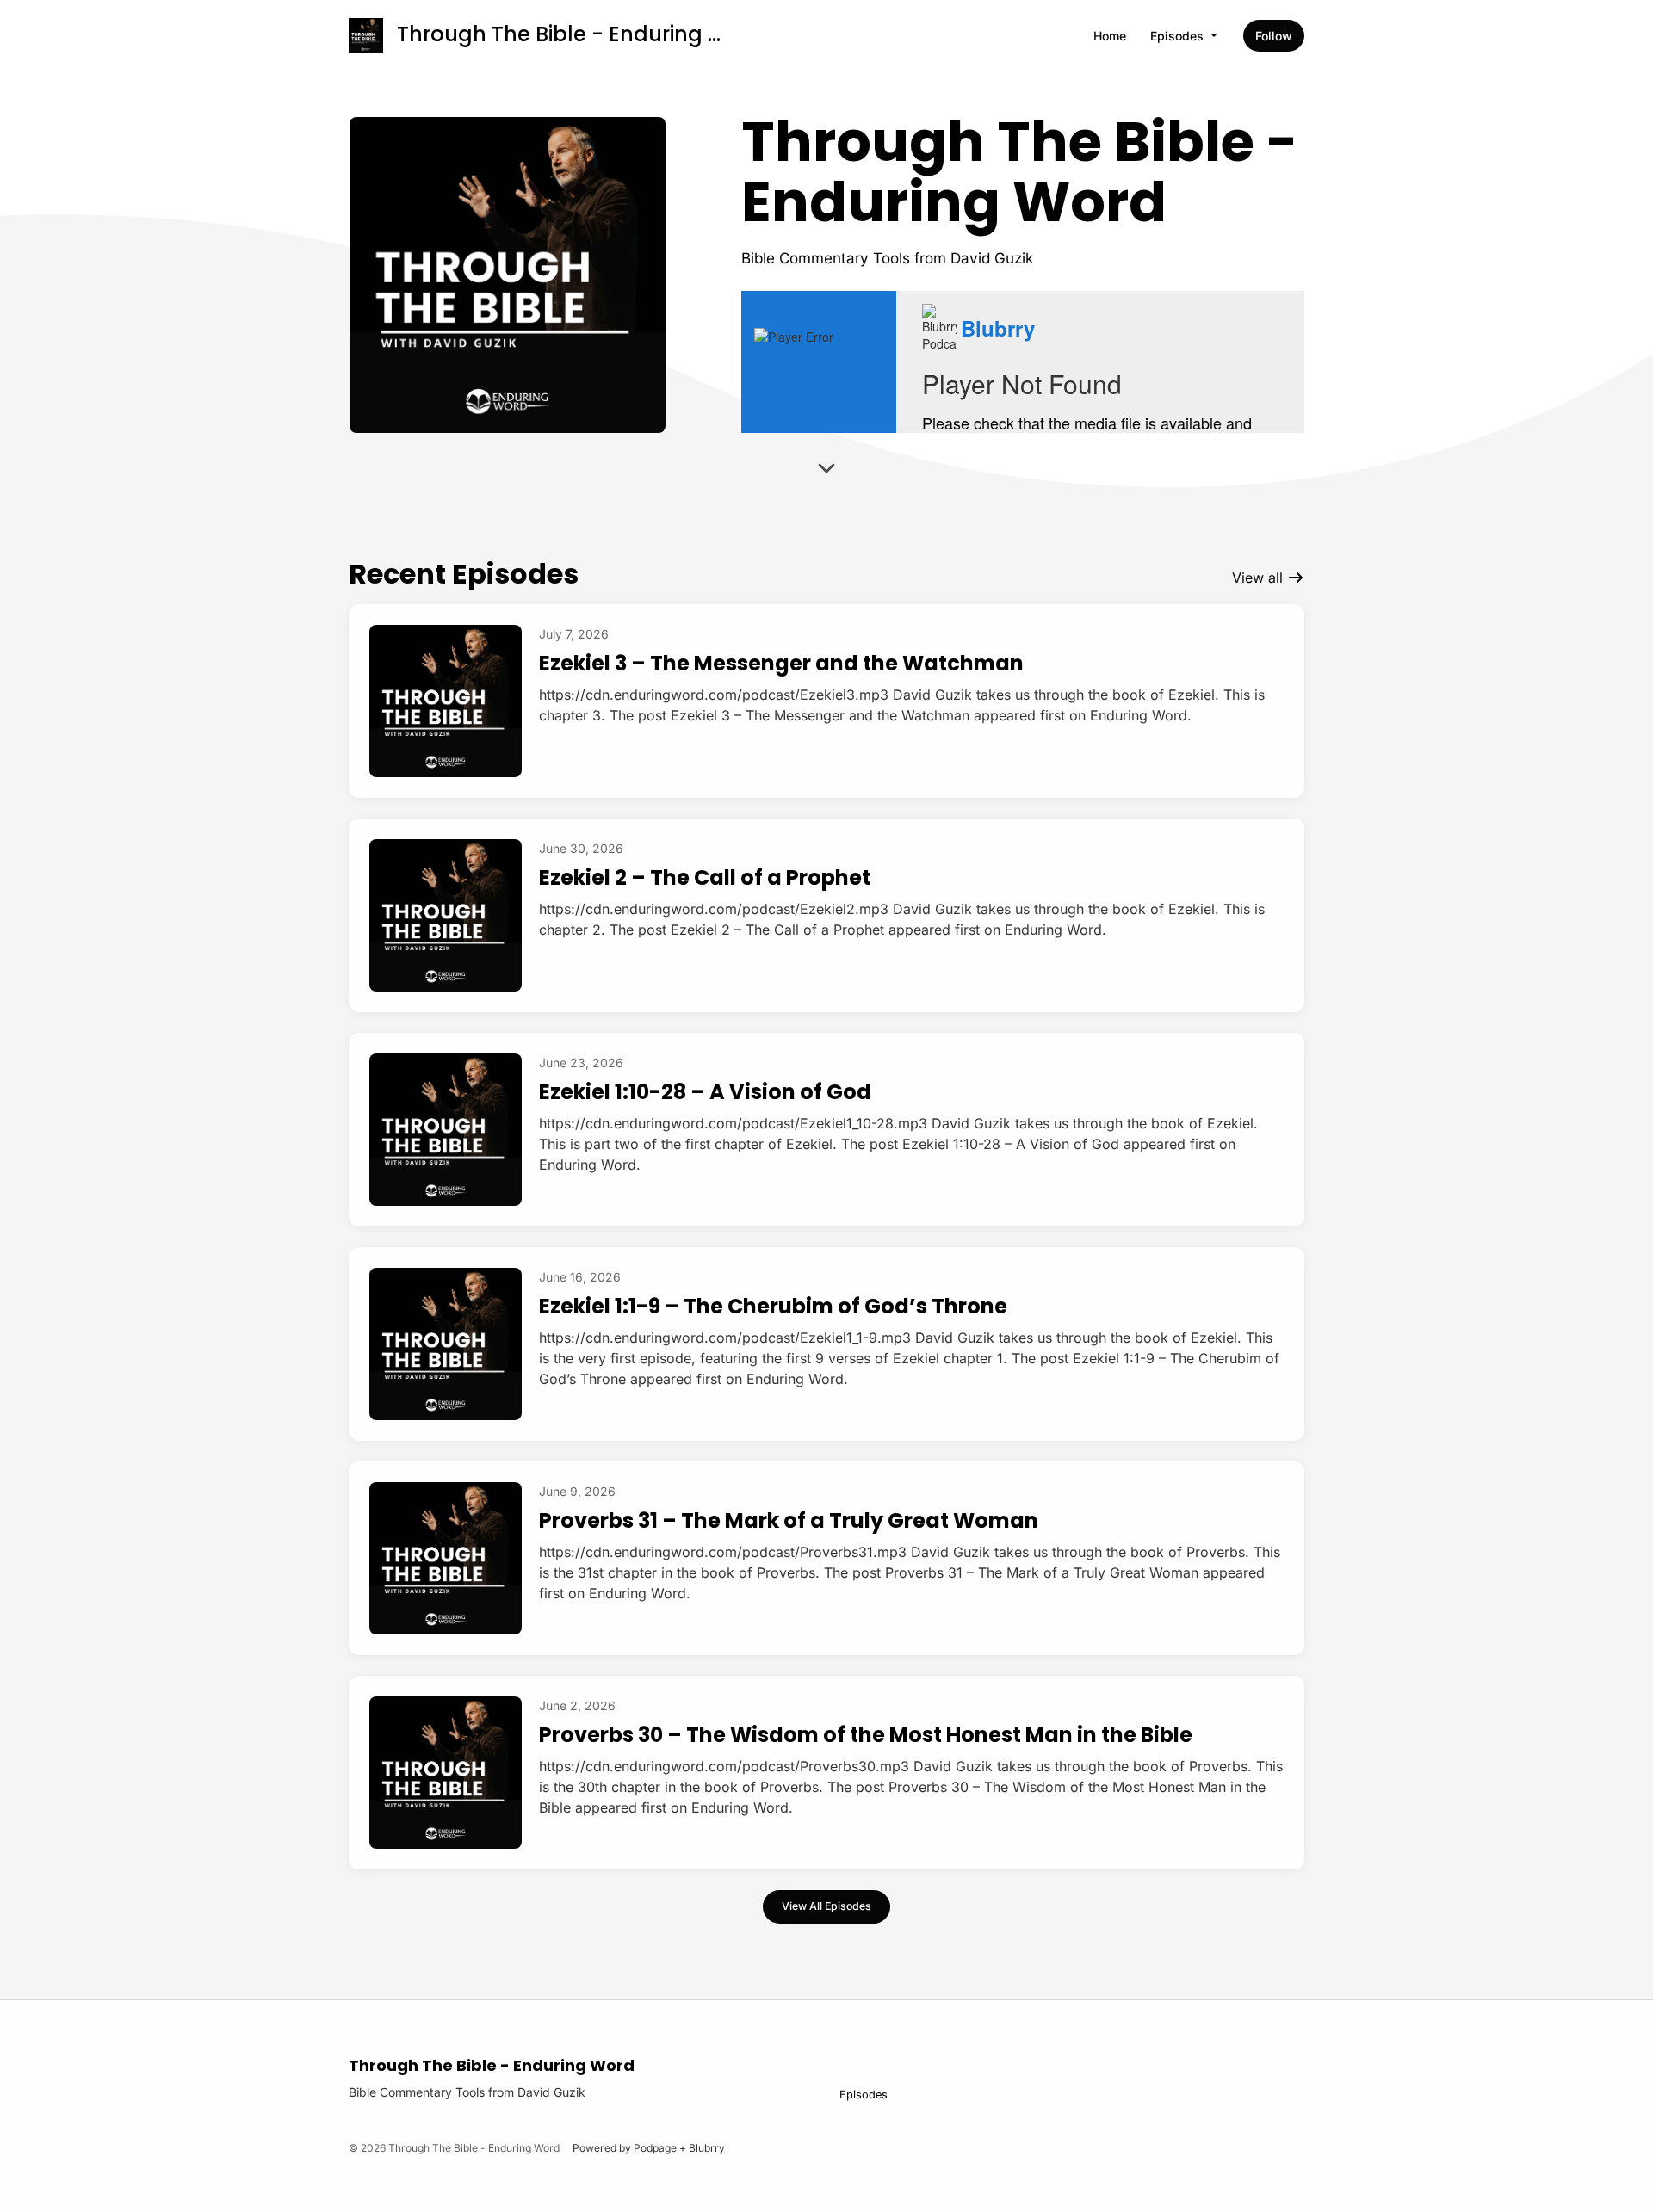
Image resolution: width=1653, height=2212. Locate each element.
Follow (1274, 36)
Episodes (1179, 36)
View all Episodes (826, 1906)
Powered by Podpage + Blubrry (649, 2148)
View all (1260, 578)
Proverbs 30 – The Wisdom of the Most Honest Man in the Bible (866, 1735)
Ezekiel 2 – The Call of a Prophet (705, 877)
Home (1110, 36)
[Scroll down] (826, 473)
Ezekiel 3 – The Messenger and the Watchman (781, 663)
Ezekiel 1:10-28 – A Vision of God (705, 1092)
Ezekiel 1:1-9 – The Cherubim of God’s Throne (773, 1306)
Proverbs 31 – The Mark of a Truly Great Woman (789, 1520)
